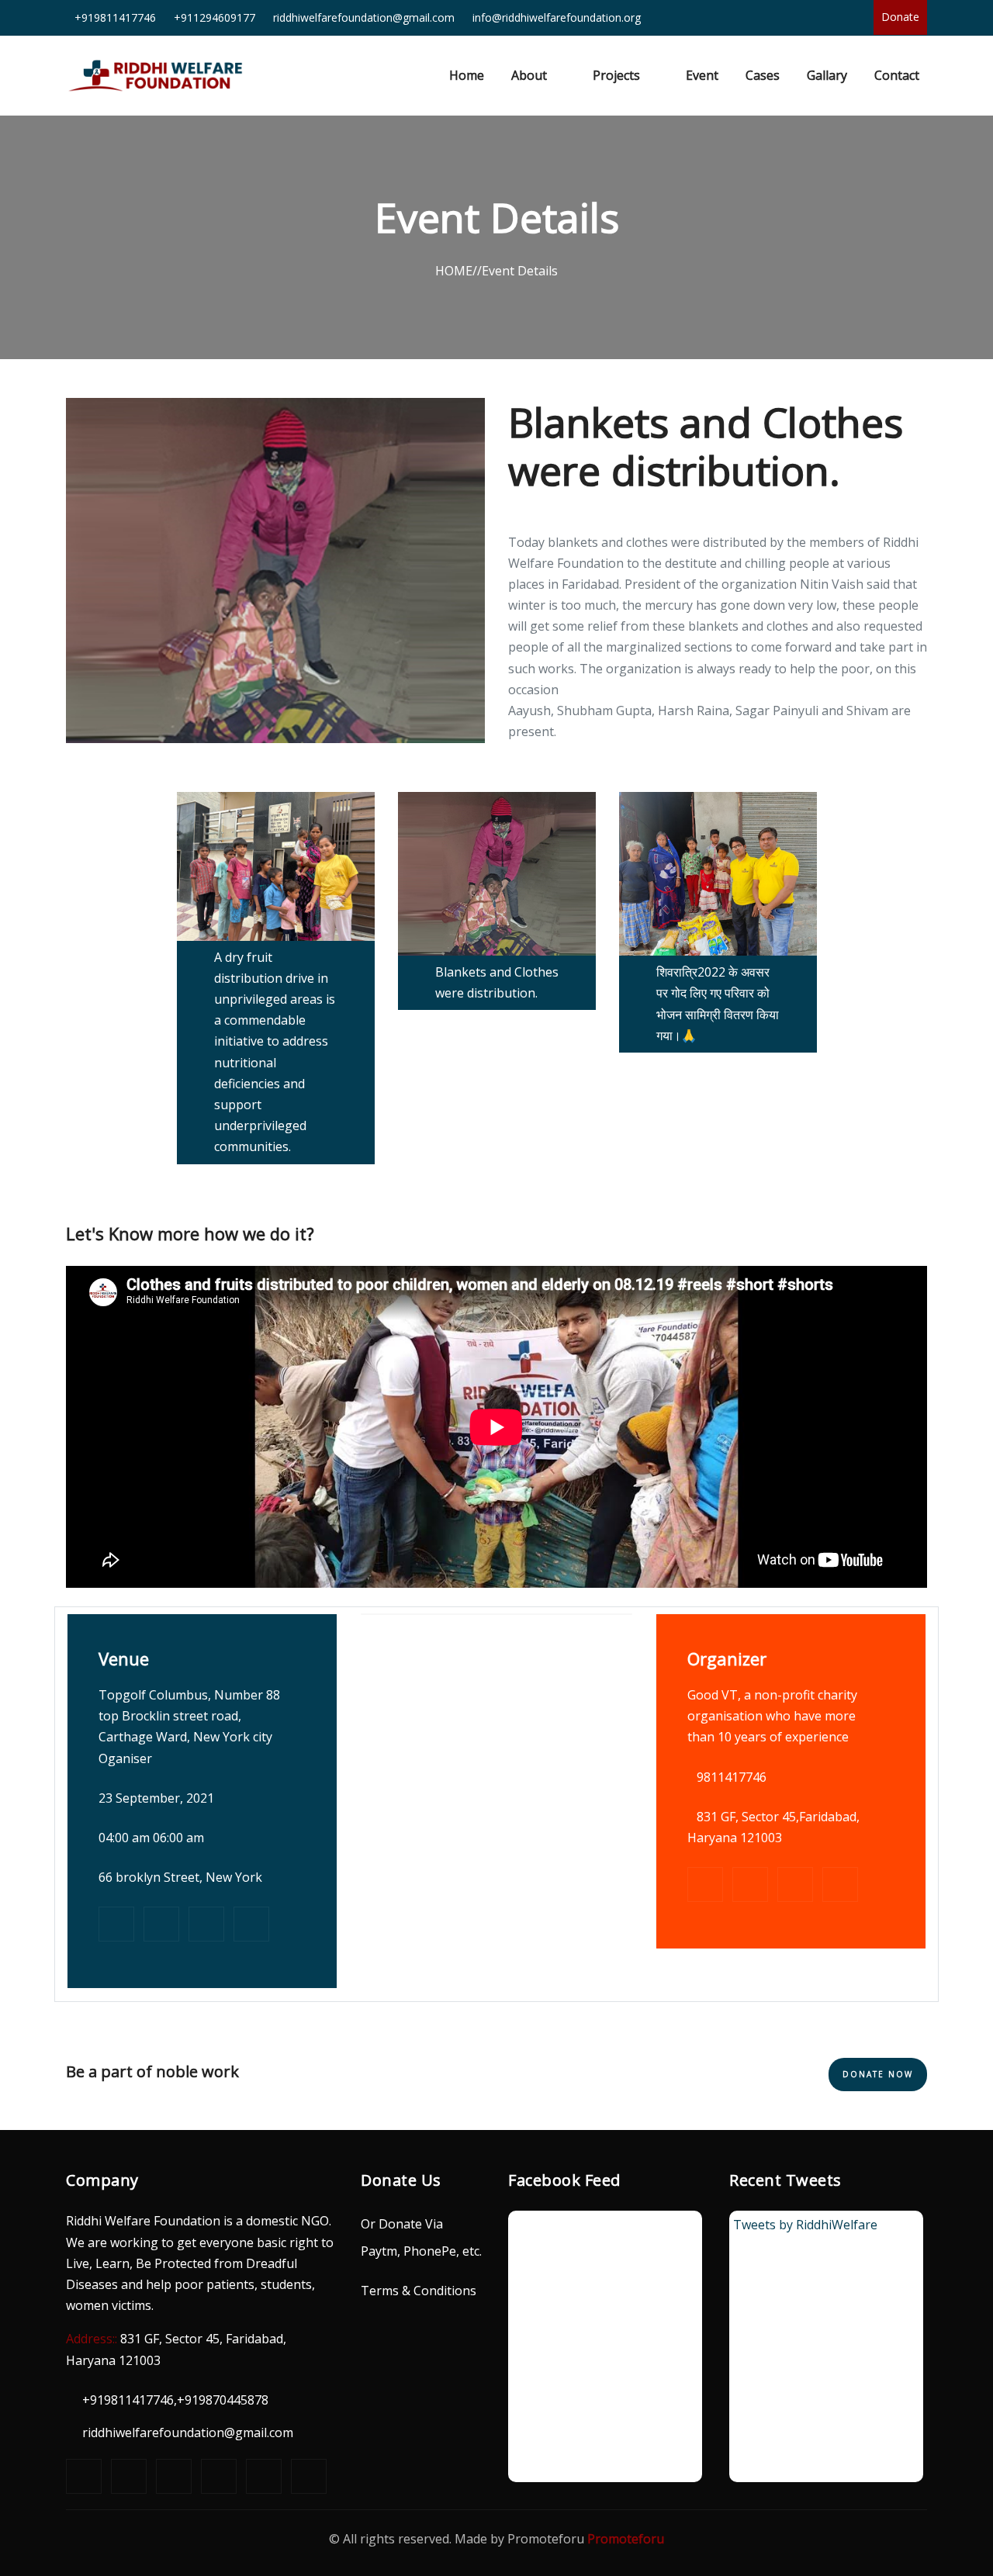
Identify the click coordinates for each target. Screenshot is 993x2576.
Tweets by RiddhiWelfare (805, 2225)
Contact (897, 75)
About (529, 75)
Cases (763, 75)
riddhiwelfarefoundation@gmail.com (188, 2433)
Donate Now (878, 2074)
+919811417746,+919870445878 (175, 2400)
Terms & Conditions (419, 2291)
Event (702, 75)
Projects (616, 75)
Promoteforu (626, 2539)
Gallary (827, 75)
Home (471, 75)
